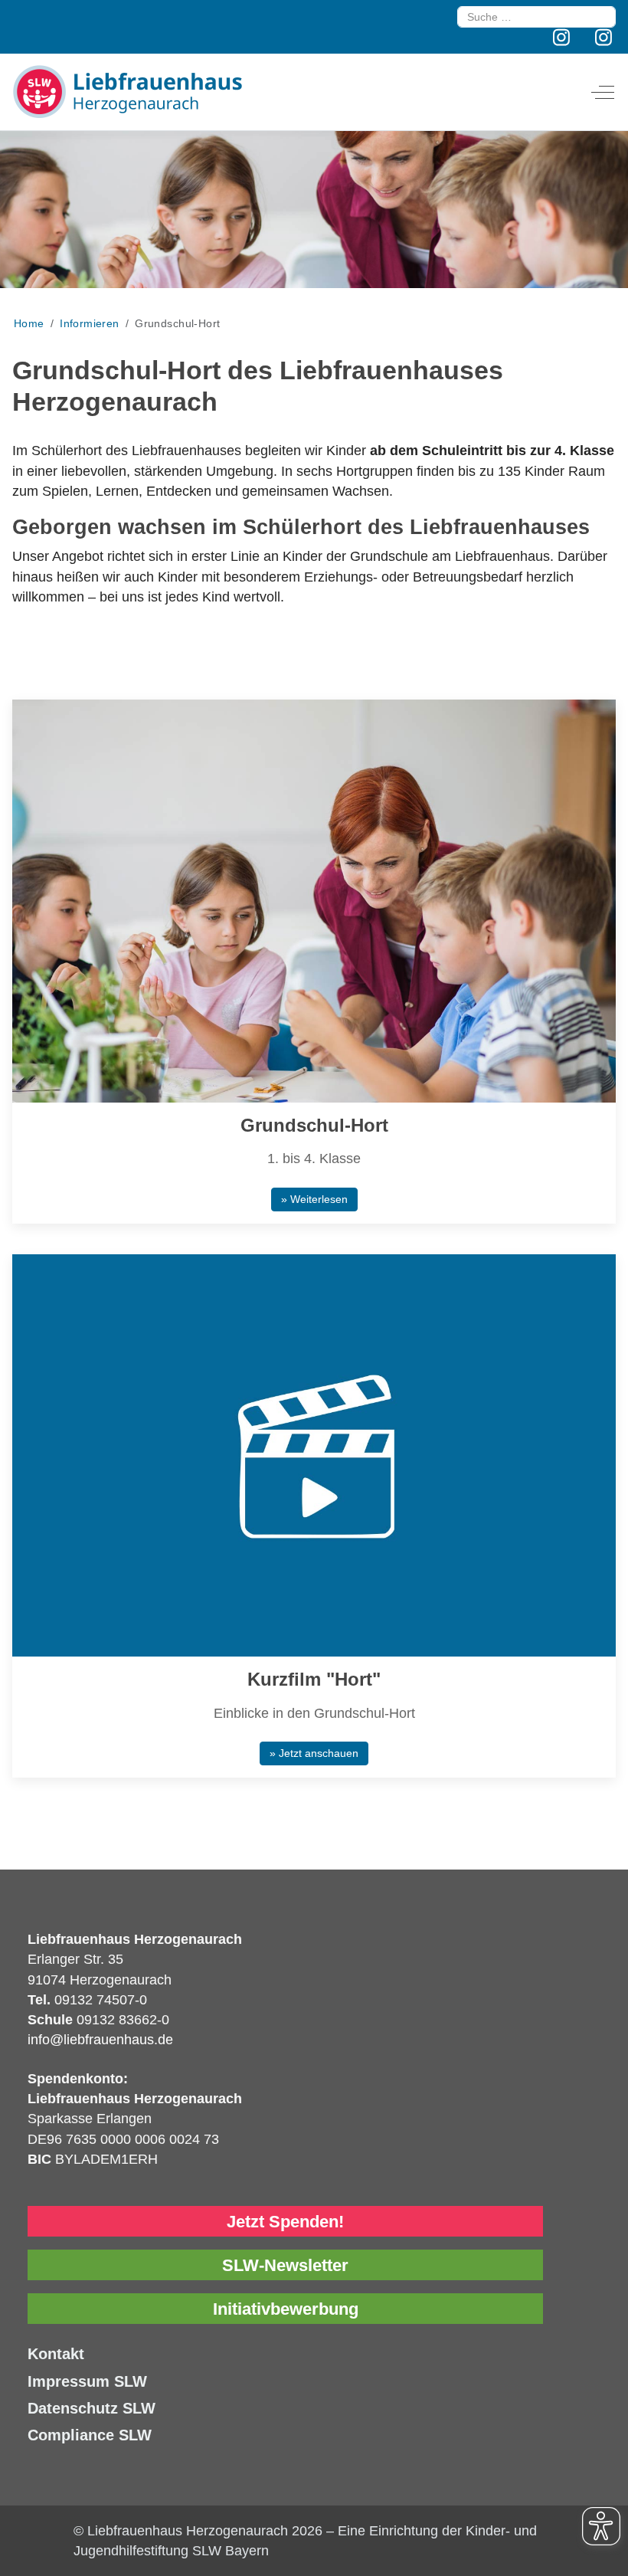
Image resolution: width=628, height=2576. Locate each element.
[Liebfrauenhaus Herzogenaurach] (127, 92)
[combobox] (536, 17)
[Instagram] (562, 38)
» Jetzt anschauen (314, 1753)
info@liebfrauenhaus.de (100, 2040)
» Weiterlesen (314, 1199)
